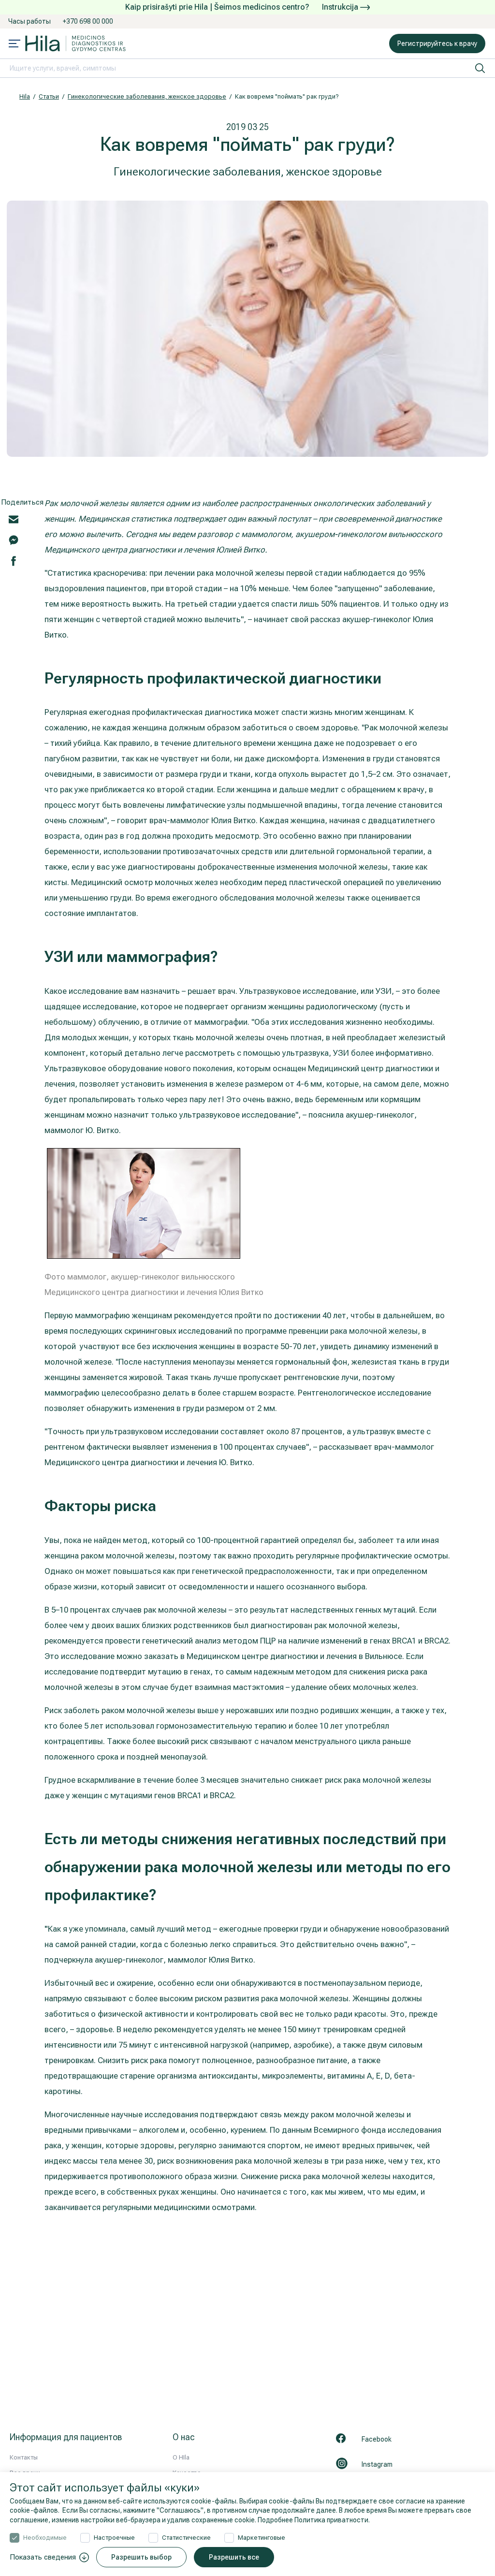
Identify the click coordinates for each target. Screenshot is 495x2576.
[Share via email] (14, 519)
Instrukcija (341, 7)
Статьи (49, 96)
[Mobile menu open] (15, 44)
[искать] (480, 68)
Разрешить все (234, 2557)
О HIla (181, 2457)
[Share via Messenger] (14, 539)
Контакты (24, 2457)
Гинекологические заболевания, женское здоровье (147, 96)
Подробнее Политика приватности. (314, 2520)
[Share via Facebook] (14, 560)
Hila (25, 96)
